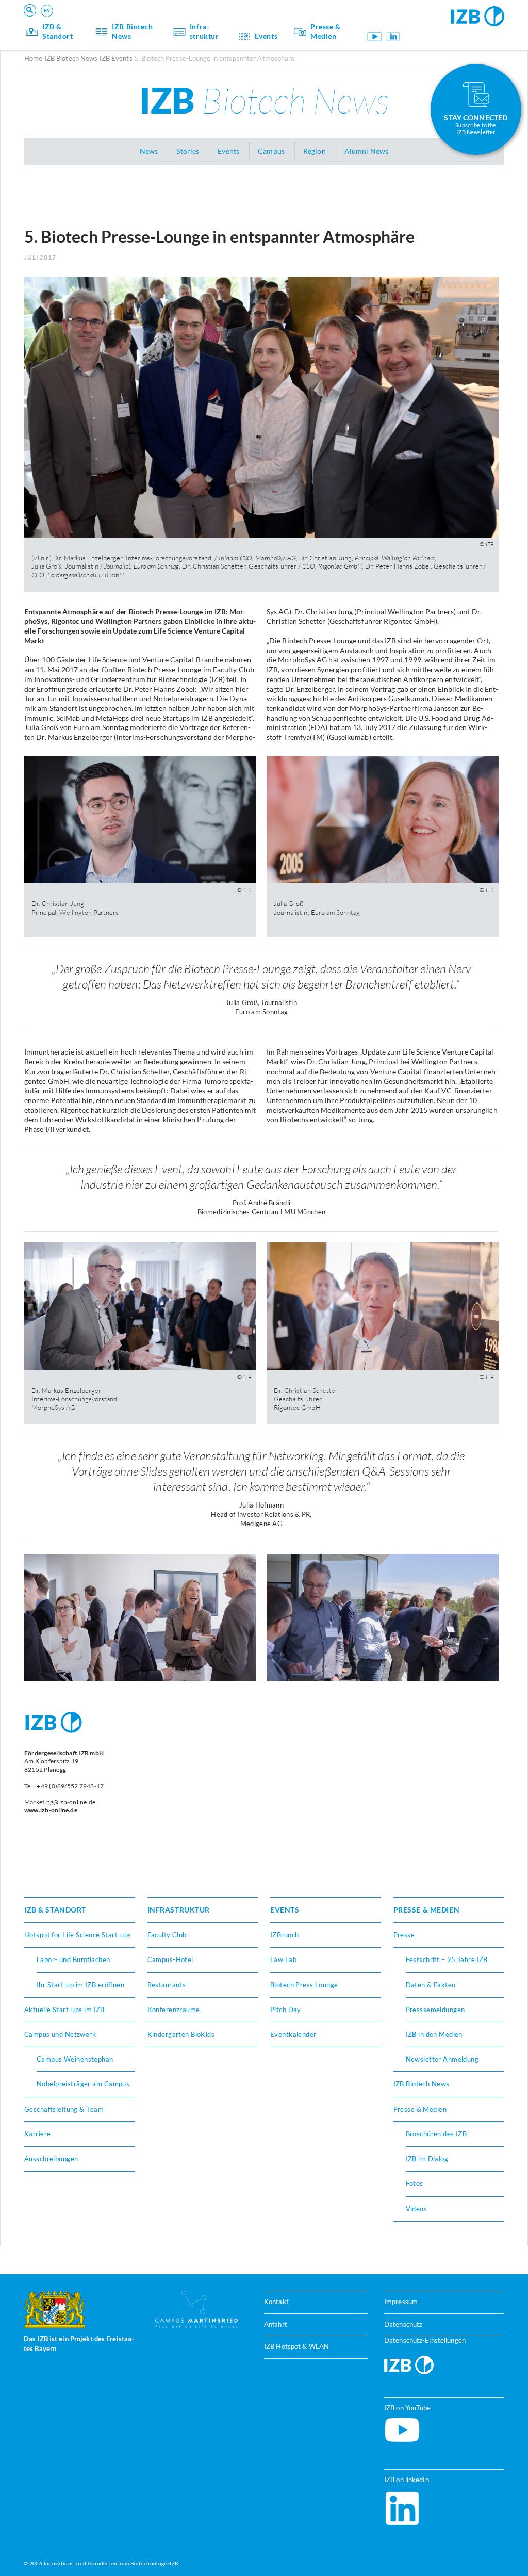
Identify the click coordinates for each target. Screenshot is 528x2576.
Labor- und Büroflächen (73, 1959)
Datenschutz (403, 2324)
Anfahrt (276, 2324)
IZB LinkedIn (393, 37)
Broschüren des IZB (436, 2134)
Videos (417, 2209)
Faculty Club (167, 1935)
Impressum (401, 2302)
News (149, 151)
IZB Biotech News (132, 31)
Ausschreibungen (51, 2159)
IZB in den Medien (434, 2034)
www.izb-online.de (51, 1810)
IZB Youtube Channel (375, 37)
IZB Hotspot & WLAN (296, 2347)
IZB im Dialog (427, 2159)
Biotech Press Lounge (304, 1985)
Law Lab (283, 1959)
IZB (264, 100)
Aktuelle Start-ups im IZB (64, 2010)
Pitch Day (286, 2010)
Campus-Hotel (170, 1959)
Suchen (185, 24)
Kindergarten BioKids (181, 2034)
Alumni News (366, 151)
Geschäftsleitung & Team (64, 2109)
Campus (271, 151)
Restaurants (167, 1985)
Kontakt (276, 2302)
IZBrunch (284, 1935)
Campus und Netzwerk (60, 2034)
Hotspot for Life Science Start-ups (78, 1935)
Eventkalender (293, 2034)
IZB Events (116, 58)
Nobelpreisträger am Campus (83, 2084)
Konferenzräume (174, 2010)
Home (33, 58)
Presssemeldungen (435, 2010)
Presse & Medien (326, 31)
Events (266, 36)
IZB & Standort (58, 31)
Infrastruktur (204, 31)
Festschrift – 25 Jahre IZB (447, 1959)
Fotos (415, 2183)
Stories (188, 151)
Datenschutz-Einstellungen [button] (425, 2340)
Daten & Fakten (431, 1985)
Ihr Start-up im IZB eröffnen (80, 1985)
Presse (404, 1935)
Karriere (37, 2134)
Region (315, 151)
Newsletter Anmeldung (442, 2059)
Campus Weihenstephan (75, 2059)
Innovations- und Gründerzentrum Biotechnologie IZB (111, 2564)
